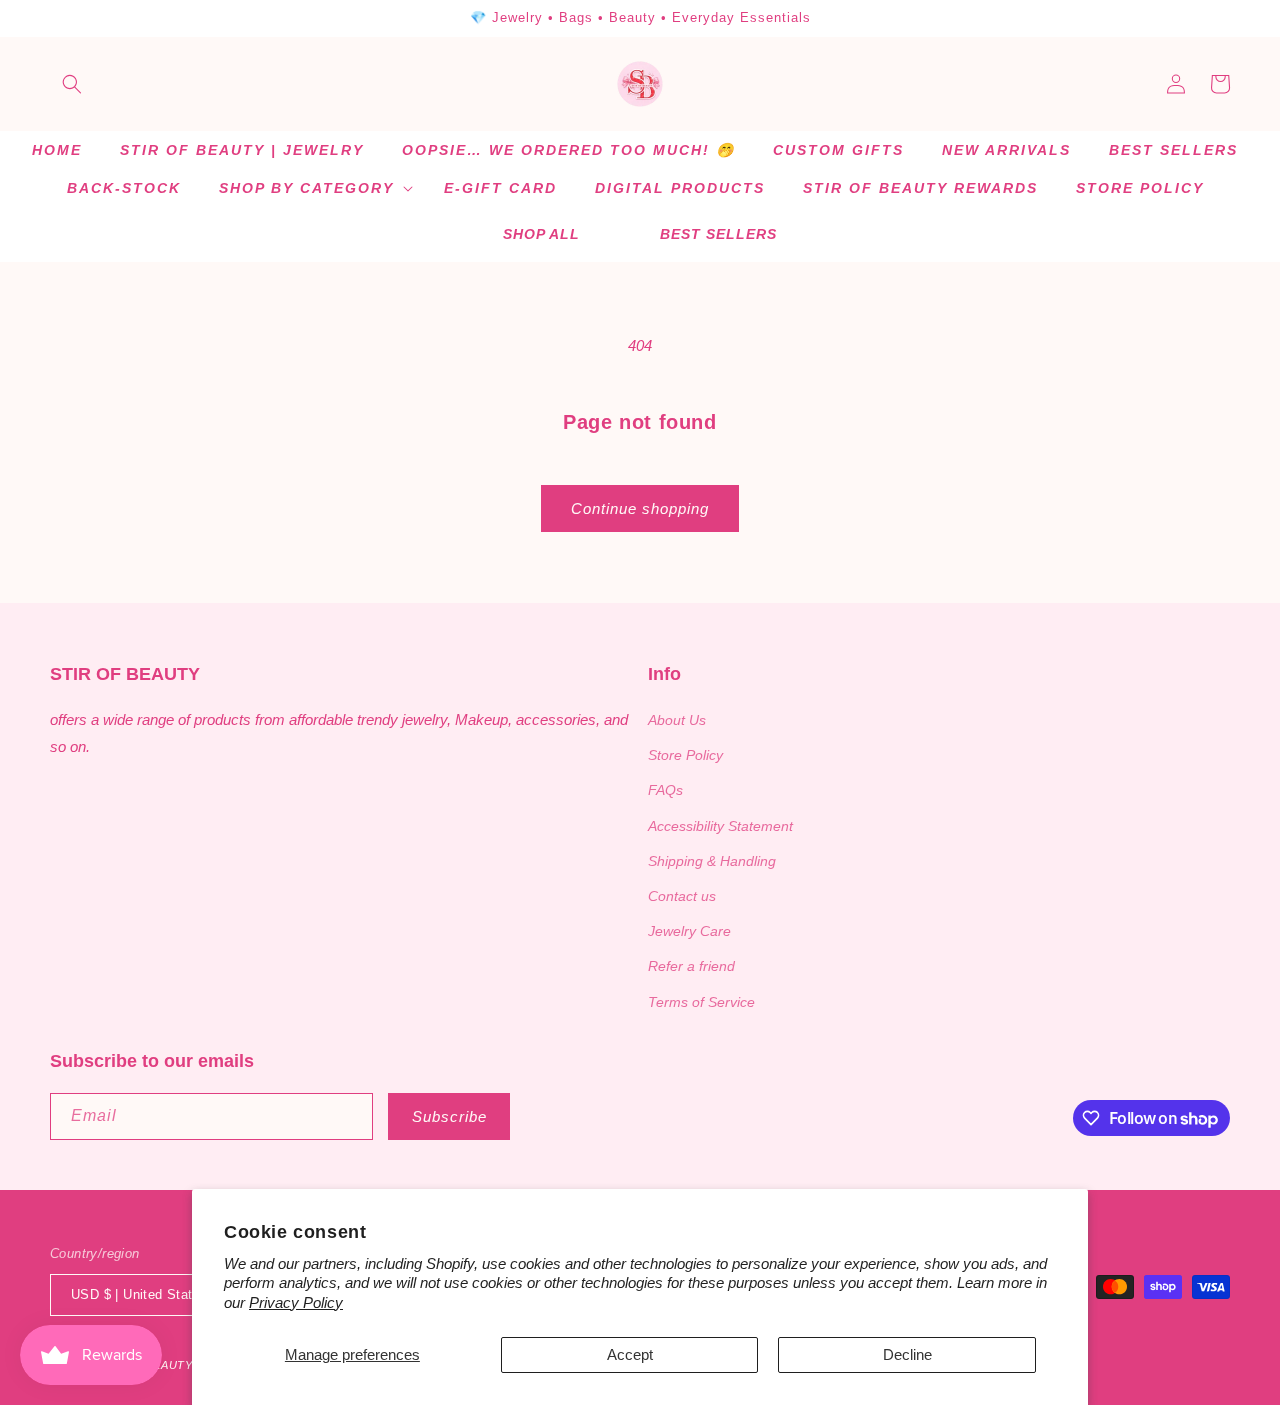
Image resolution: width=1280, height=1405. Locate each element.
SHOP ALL (541, 234)
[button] (72, 84)
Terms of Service (701, 1002)
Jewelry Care (689, 931)
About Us (677, 720)
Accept (630, 1354)
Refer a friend (691, 966)
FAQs (665, 790)
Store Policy (685, 755)
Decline (907, 1354)
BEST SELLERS (718, 234)
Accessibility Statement (720, 826)
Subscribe (449, 1116)
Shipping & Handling (712, 861)
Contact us (682, 896)
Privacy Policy (296, 1302)
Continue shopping (640, 508)
